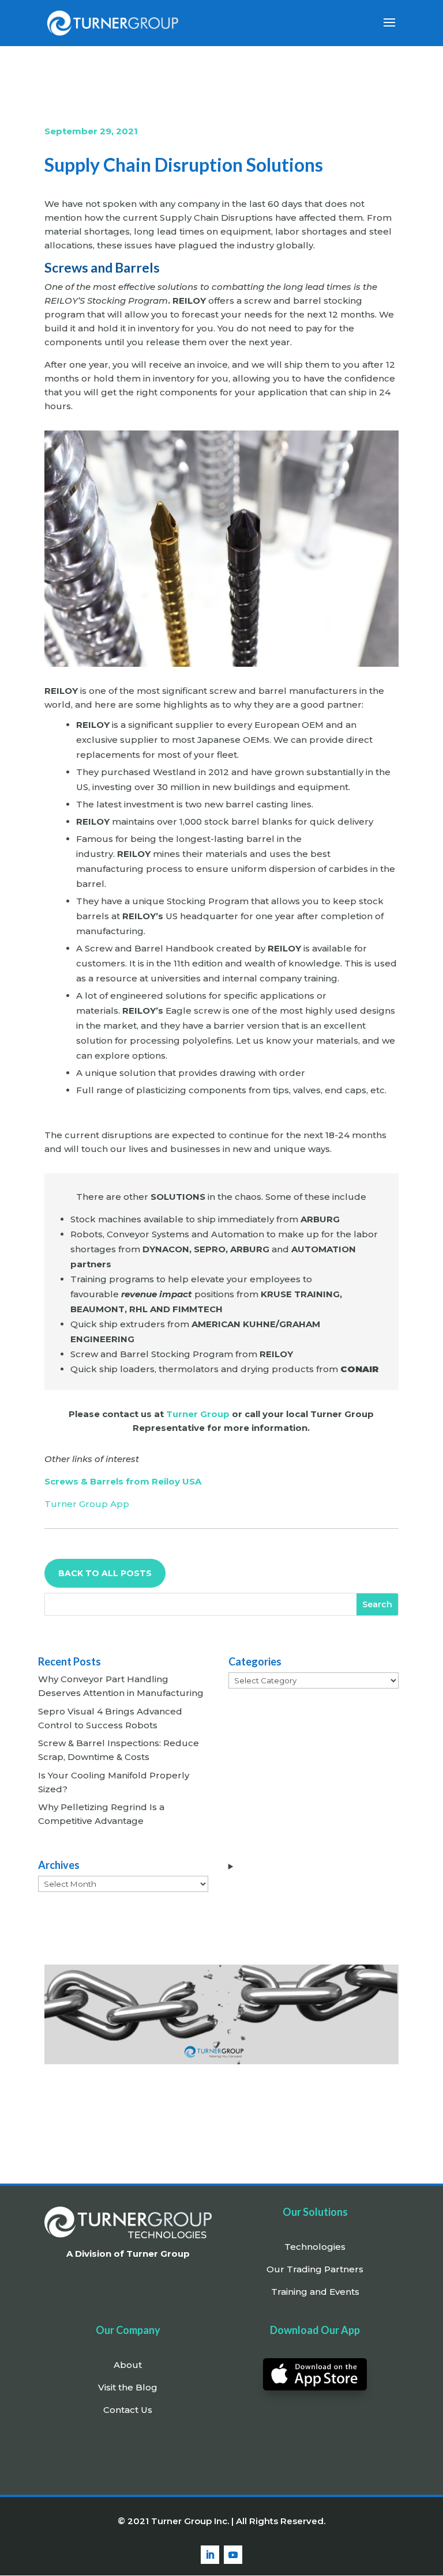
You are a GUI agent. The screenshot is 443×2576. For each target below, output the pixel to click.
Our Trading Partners (315, 2269)
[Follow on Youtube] (233, 2555)
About (128, 2365)
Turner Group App (87, 1504)
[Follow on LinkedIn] (210, 2555)
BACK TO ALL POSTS (105, 1573)
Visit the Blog (128, 2387)
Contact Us (128, 2410)
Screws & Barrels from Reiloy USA (123, 1481)
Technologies (315, 2247)
